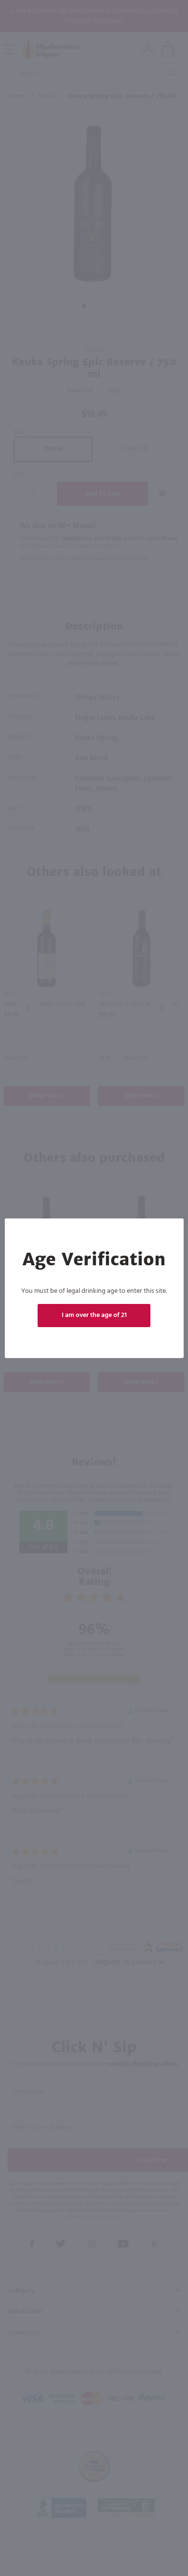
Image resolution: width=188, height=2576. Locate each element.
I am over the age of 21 (94, 1315)
